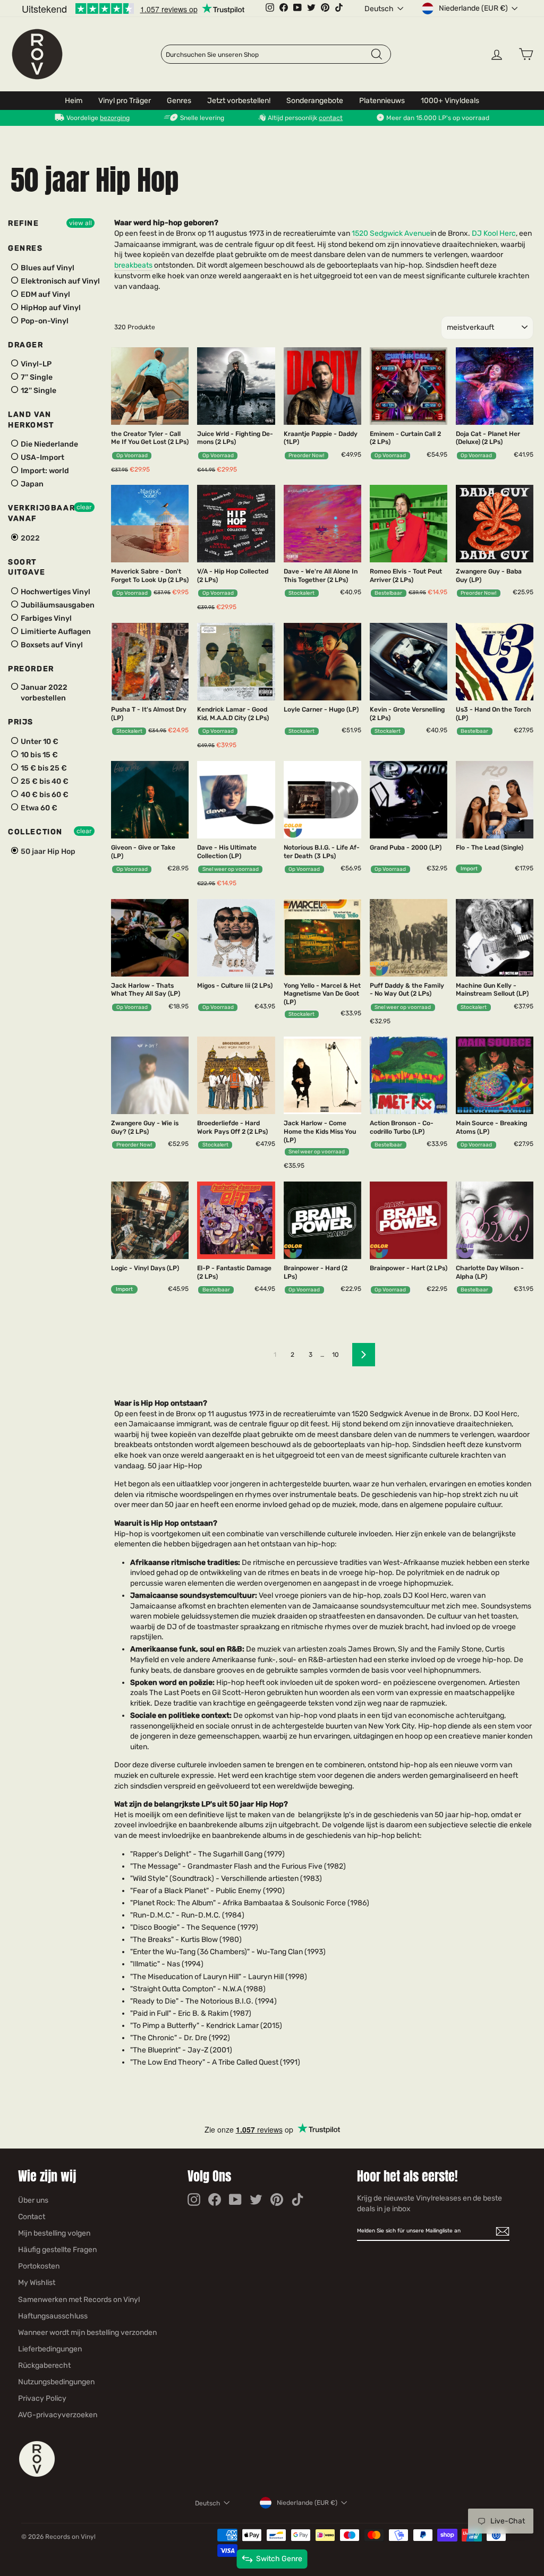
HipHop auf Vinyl (50, 308)
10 (335, 1355)
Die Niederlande (49, 444)
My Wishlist (37, 2283)
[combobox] (267, 55)
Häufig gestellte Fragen (57, 2250)
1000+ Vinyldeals (450, 101)
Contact (32, 2217)
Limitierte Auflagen (55, 632)
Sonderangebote (315, 101)
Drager (26, 345)
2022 (29, 538)
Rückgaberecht (44, 2365)
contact (331, 118)
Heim (74, 101)
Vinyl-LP (35, 364)
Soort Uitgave (27, 567)
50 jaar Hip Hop (47, 851)
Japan (31, 484)
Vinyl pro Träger (125, 101)
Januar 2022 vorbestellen (43, 693)
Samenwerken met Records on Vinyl (79, 2300)
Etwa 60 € (38, 808)
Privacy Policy (42, 2398)
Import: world (44, 471)
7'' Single (36, 377)
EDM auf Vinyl (45, 294)
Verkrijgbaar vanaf (41, 513)
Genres (179, 101)
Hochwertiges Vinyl (55, 592)
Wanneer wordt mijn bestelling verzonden (87, 2333)
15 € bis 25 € (43, 768)
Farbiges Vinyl (45, 618)
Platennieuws (382, 101)
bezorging (115, 118)
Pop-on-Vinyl (44, 321)
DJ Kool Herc (494, 233)
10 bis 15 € (39, 755)
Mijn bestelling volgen (54, 2233)
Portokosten (39, 2266)
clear (84, 507)
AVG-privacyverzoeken (58, 2415)
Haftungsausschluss (53, 2316)
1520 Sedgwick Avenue (391, 233)
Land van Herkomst (31, 420)
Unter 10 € (39, 742)
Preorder (31, 669)
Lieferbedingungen (50, 2349)
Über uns (33, 2200)
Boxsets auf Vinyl (51, 645)
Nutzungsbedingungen (56, 2382)
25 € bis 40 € (44, 781)
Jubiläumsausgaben (57, 605)
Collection (35, 832)
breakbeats (133, 265)
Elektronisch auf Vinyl (59, 281)
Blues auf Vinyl (47, 268)
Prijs (21, 722)
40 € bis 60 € (44, 795)
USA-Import (42, 457)
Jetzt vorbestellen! (239, 101)
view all (80, 223)
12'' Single (38, 391)
